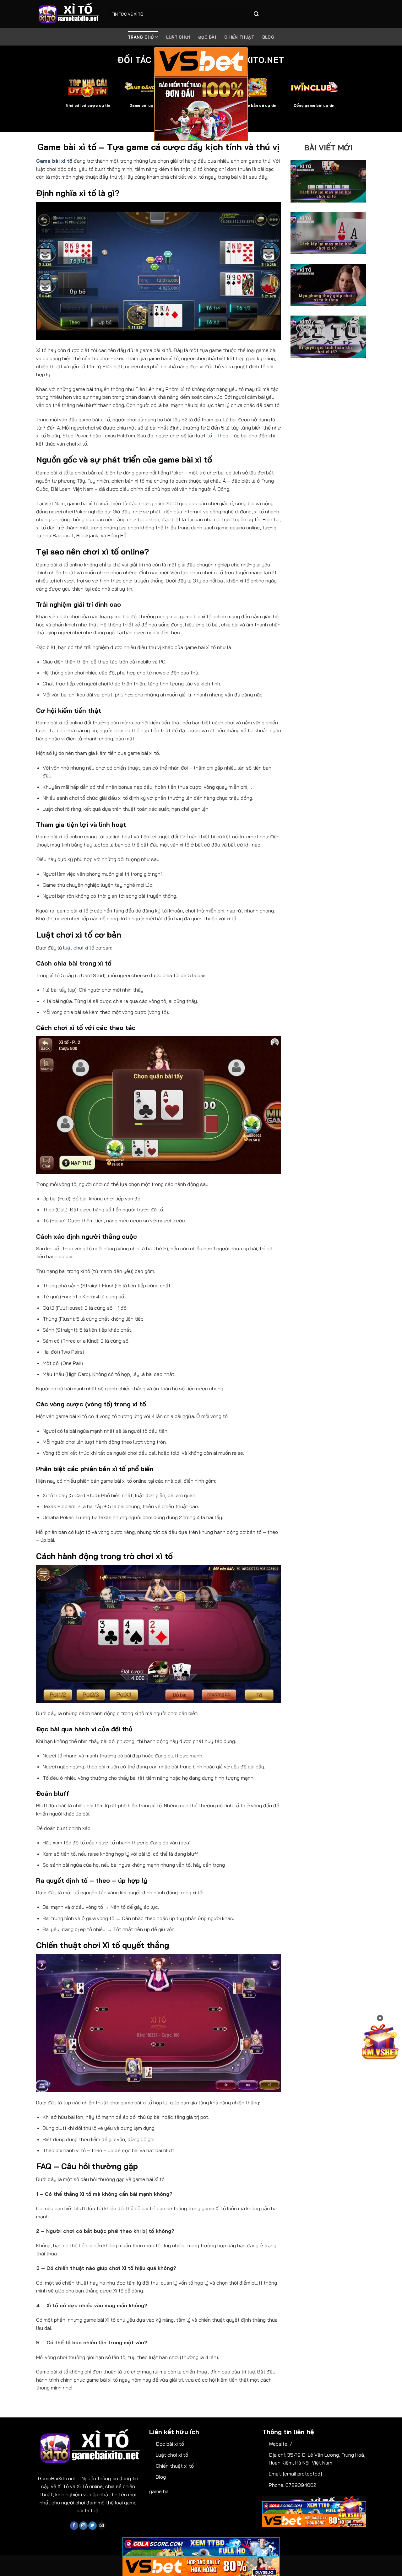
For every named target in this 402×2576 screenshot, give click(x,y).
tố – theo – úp (223, 436)
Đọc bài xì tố (170, 2444)
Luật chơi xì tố (172, 2455)
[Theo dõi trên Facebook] (74, 2526)
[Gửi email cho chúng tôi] (102, 2526)
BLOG (268, 37)
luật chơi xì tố (79, 948)
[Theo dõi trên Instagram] (83, 2526)
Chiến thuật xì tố (175, 2466)
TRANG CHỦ (141, 37)
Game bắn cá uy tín (258, 105)
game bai (159, 2491)
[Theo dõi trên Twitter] (92, 2526)
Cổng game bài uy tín (314, 105)
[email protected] (302, 2474)
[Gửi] (256, 14)
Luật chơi (178, 37)
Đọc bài (207, 37)
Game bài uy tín (144, 105)
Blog (161, 2477)
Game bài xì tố (54, 161)
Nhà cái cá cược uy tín (88, 105)
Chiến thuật (239, 37)
